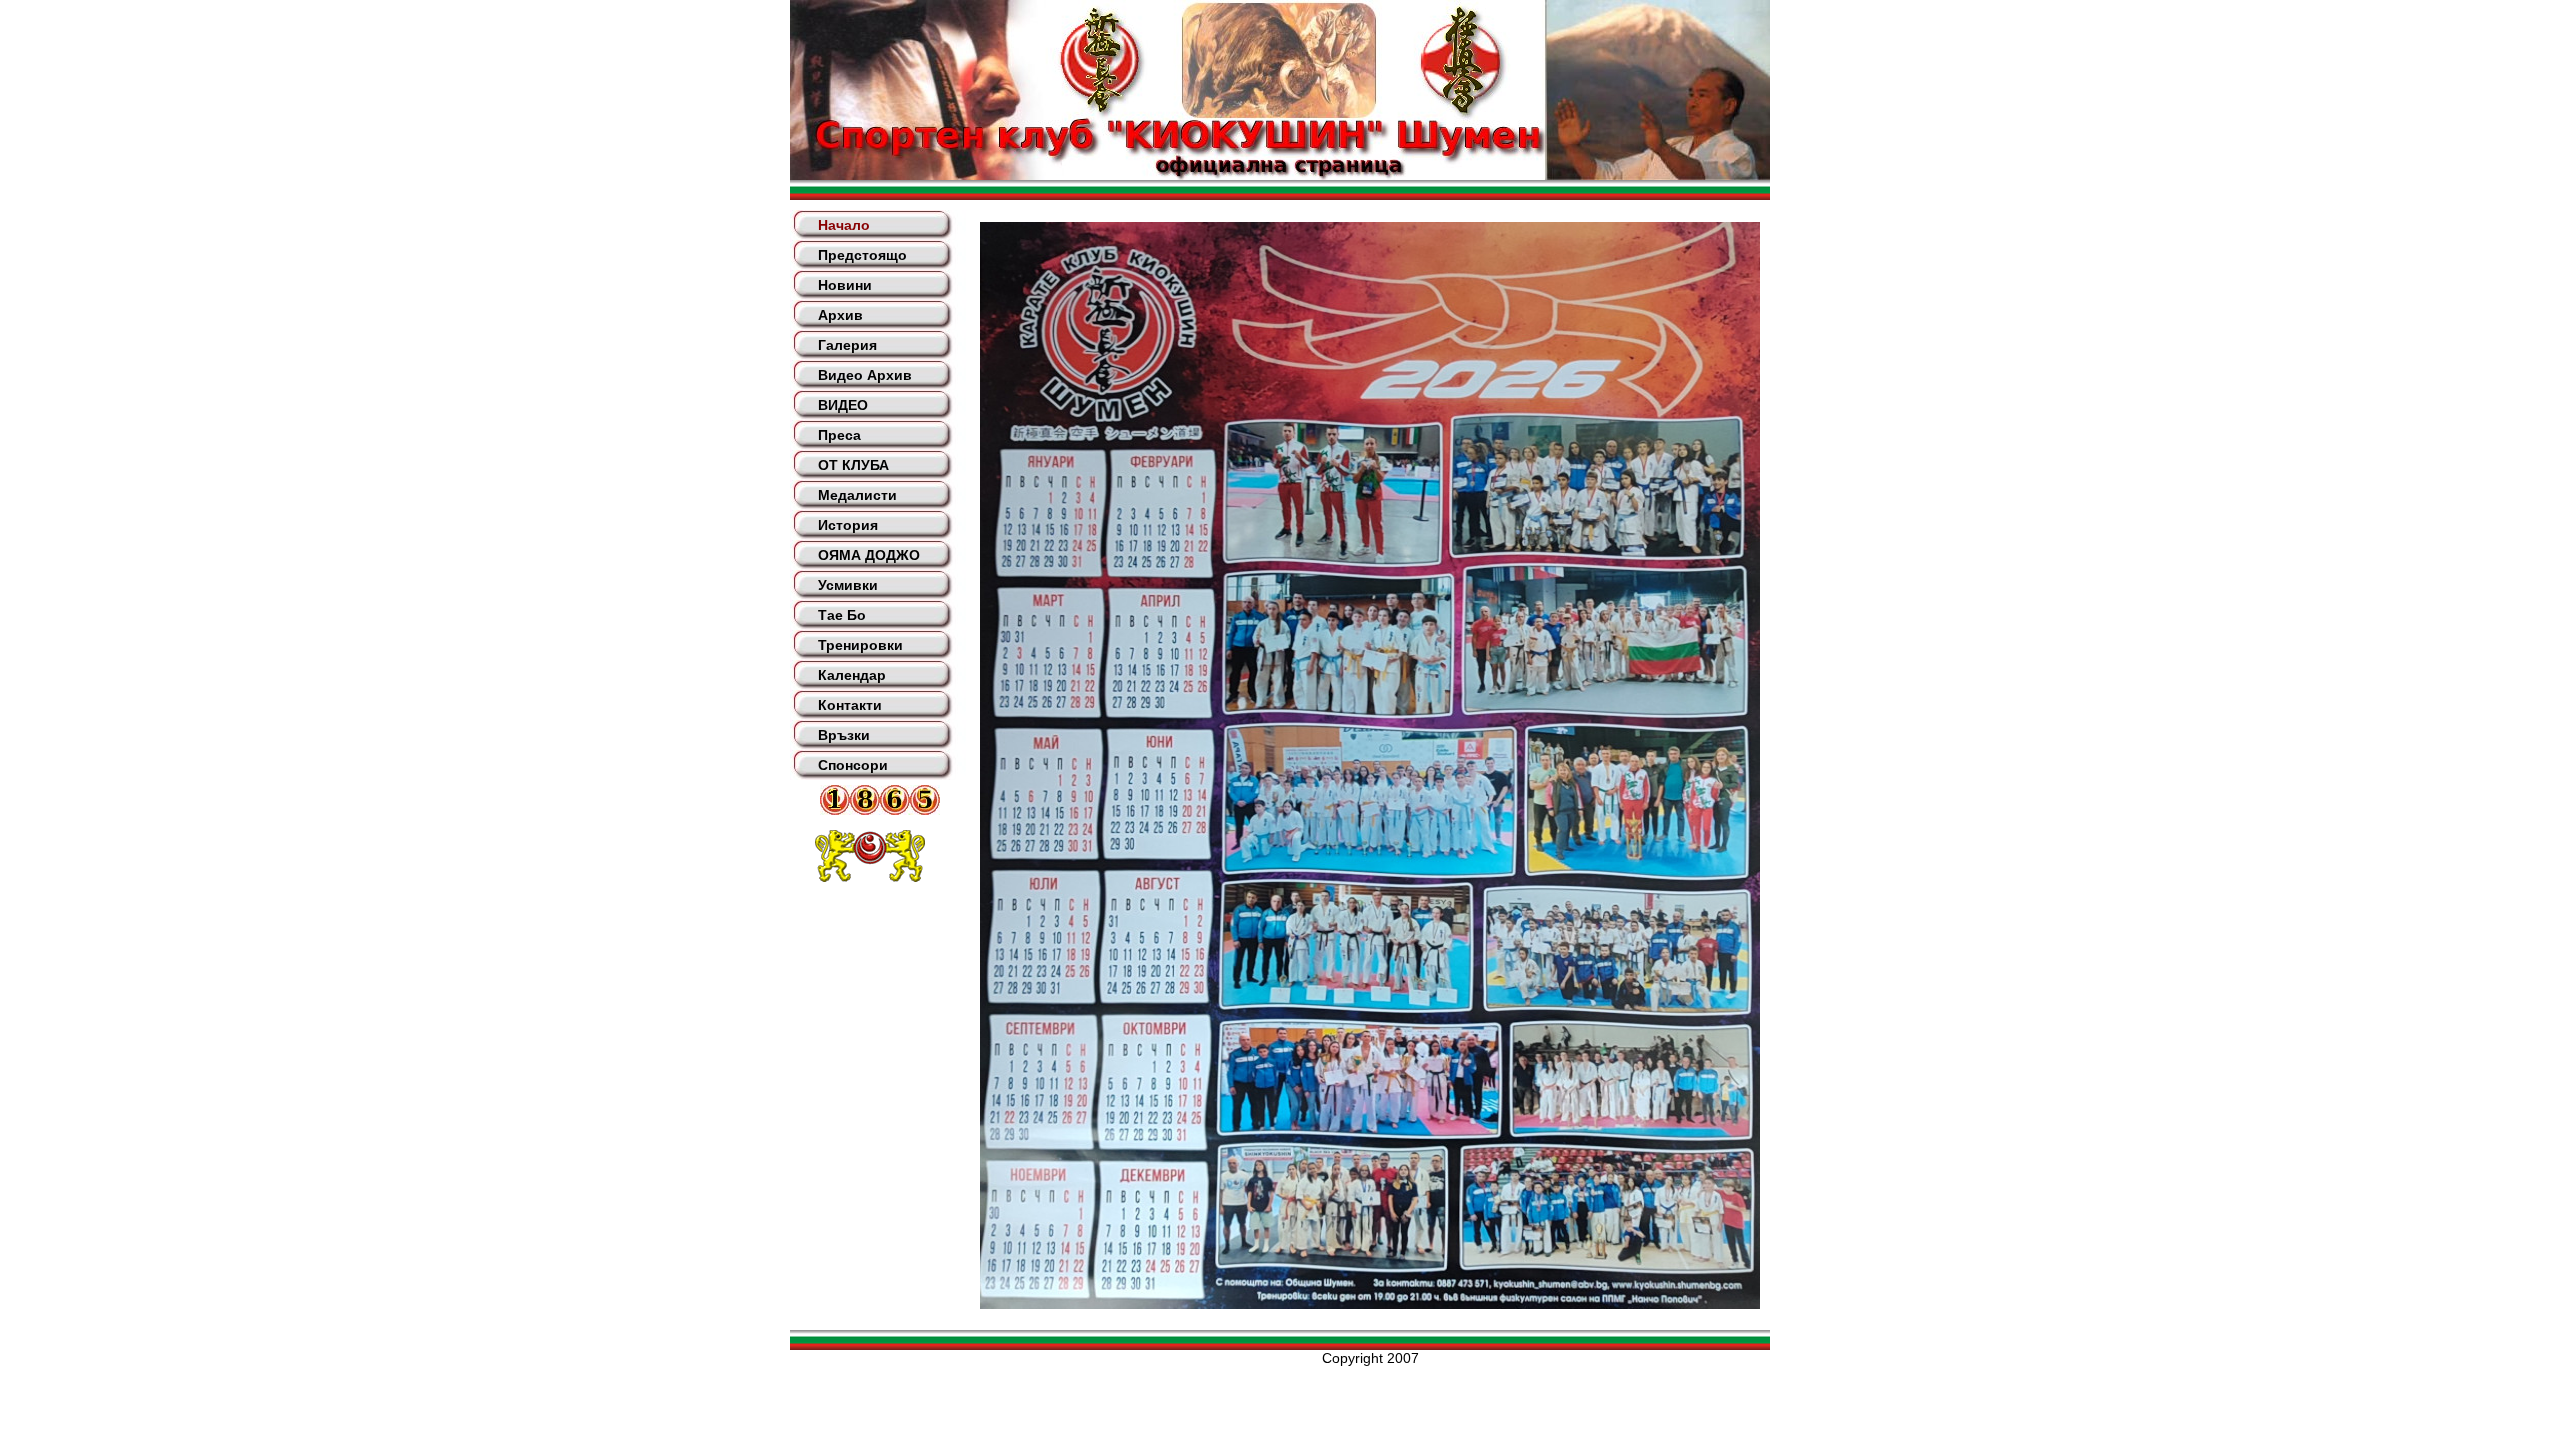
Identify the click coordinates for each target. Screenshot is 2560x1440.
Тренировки (860, 645)
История (848, 525)
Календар (852, 675)
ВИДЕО (843, 405)
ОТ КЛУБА (853, 465)
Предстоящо (862, 255)
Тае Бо (842, 615)
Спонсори (853, 765)
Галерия (847, 345)
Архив (840, 315)
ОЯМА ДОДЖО (869, 555)
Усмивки (848, 585)
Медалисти (857, 495)
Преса (839, 435)
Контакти (850, 705)
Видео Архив (865, 375)
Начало (844, 225)
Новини (845, 285)
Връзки (844, 735)
